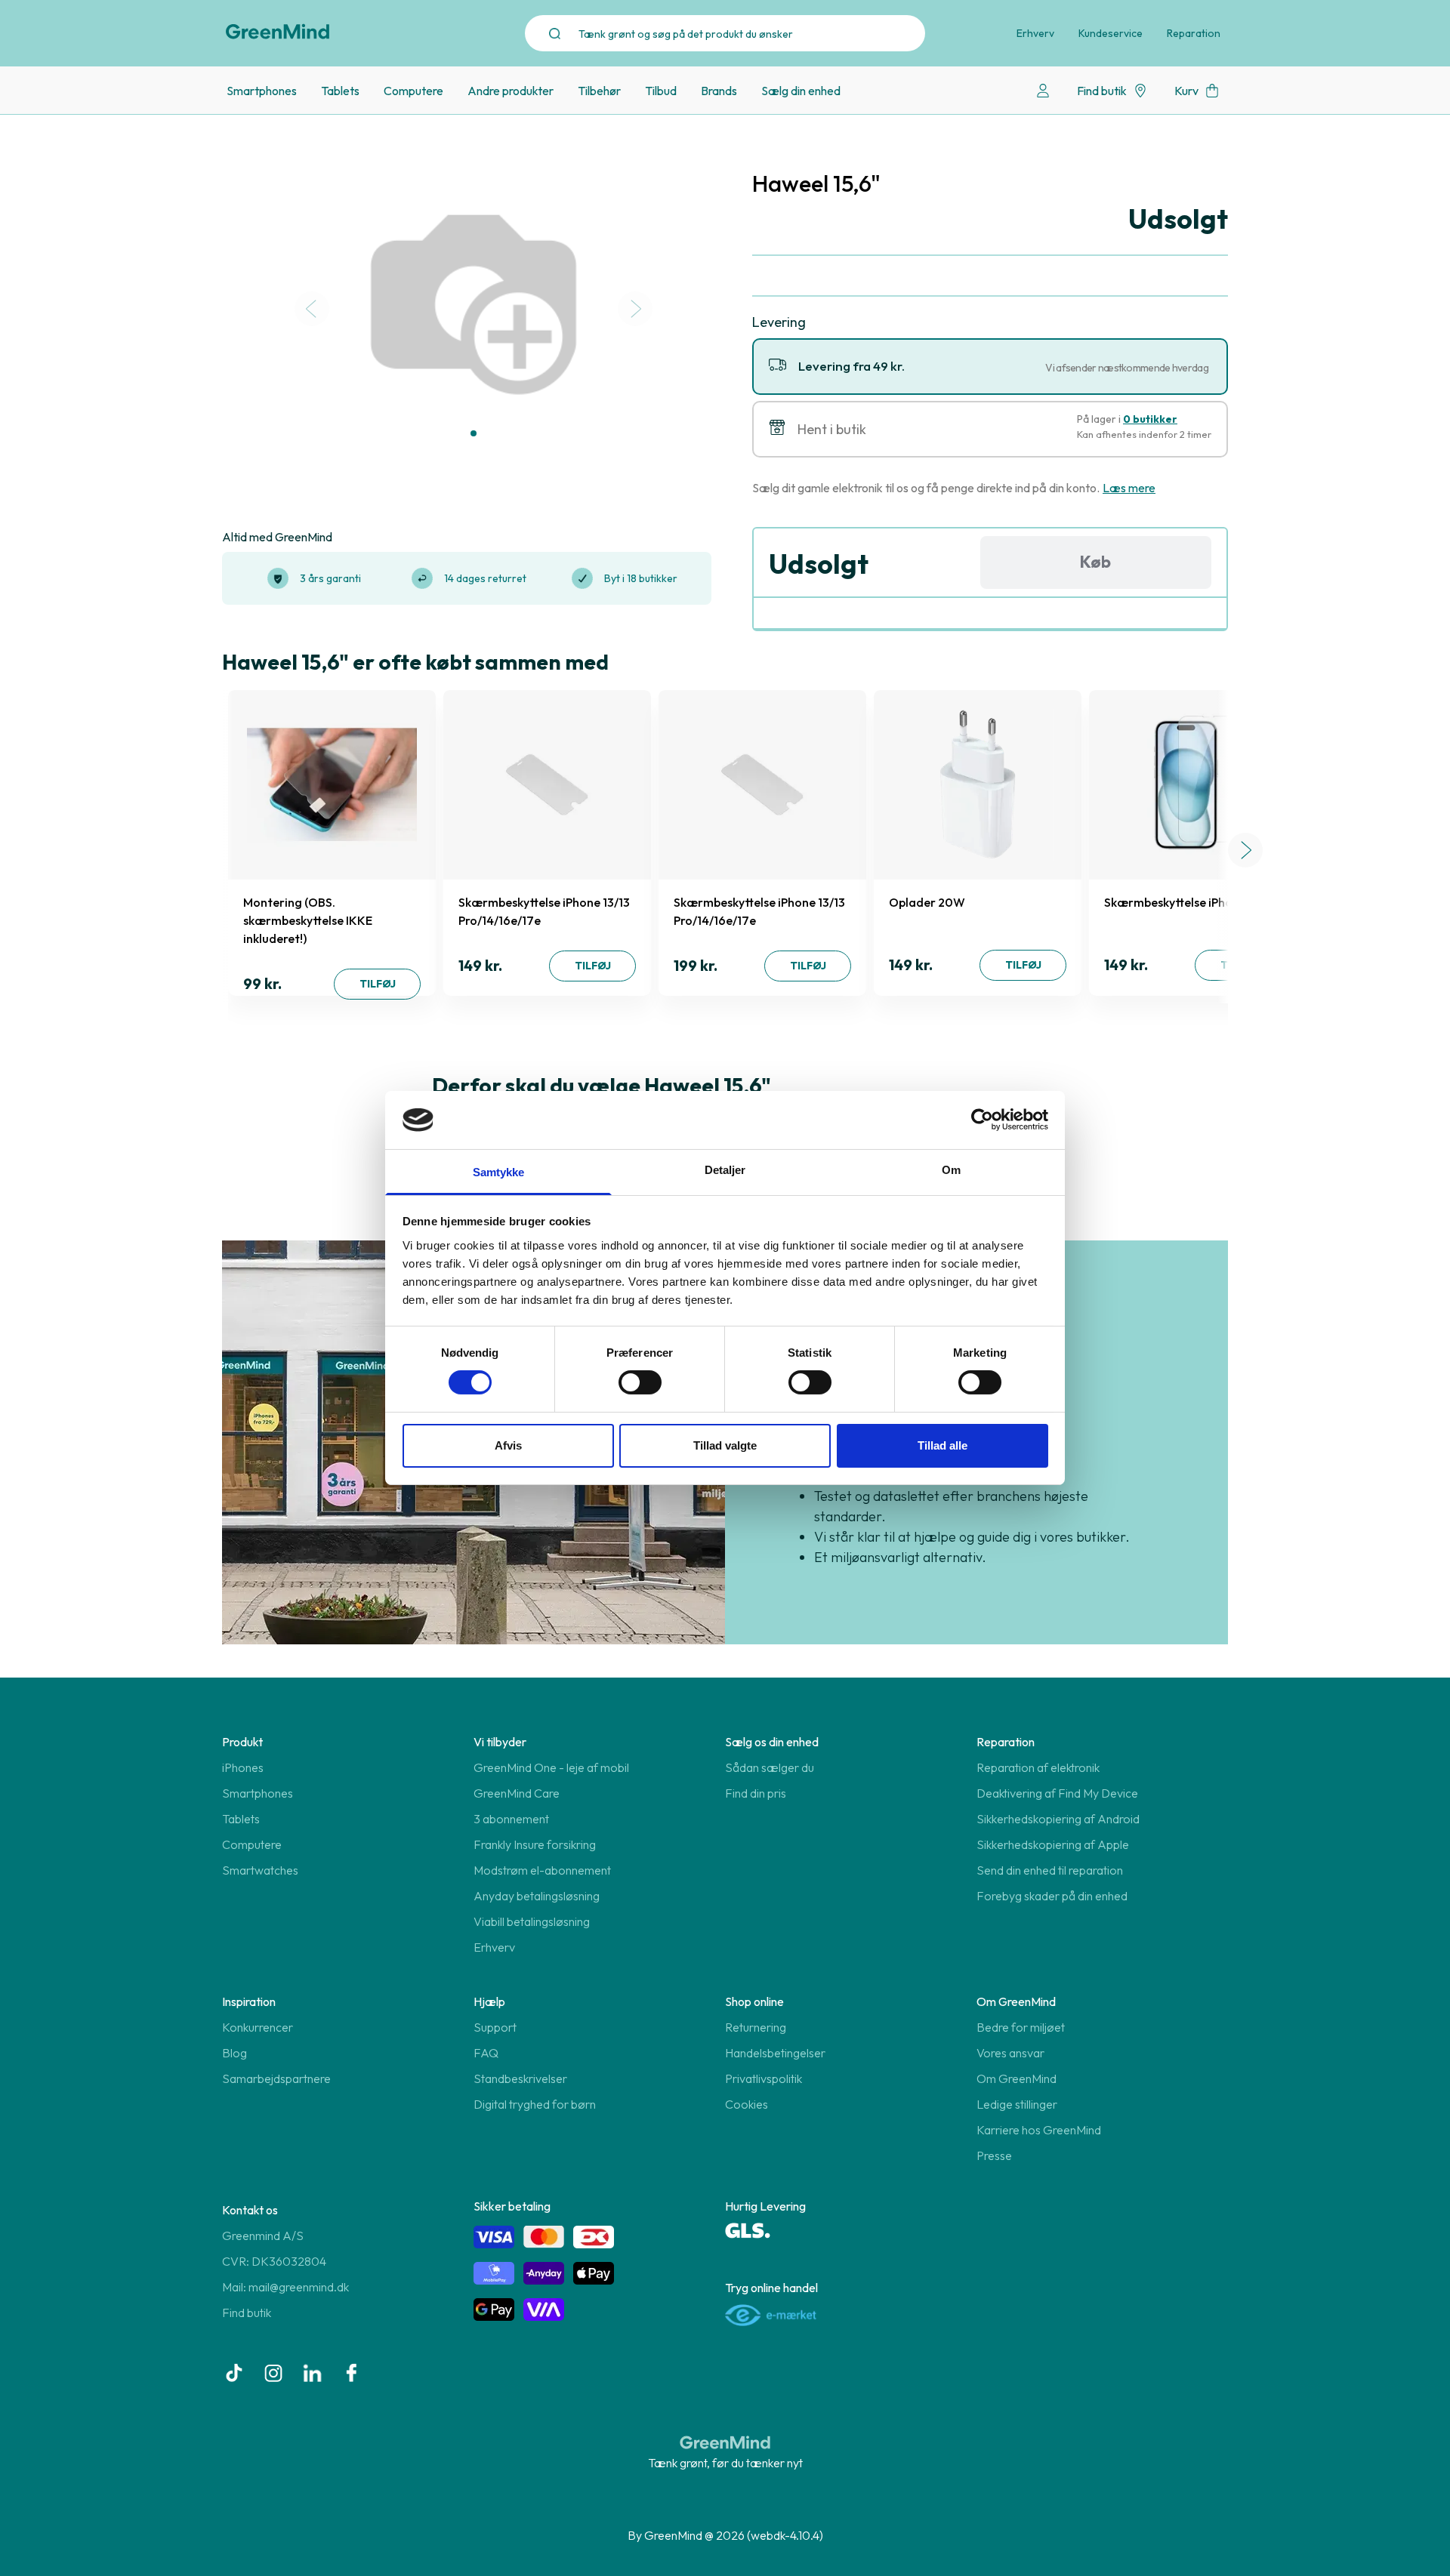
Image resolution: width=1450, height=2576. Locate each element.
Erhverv (1035, 33)
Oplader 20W (927, 902)
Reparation (1194, 33)
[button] (474, 433)
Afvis (508, 1445)
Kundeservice (1111, 33)
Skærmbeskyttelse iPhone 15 (1182, 902)
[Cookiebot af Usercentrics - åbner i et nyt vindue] (982, 1120)
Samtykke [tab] (499, 1172)
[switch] (640, 1382)
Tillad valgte (725, 1445)
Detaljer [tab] (725, 1170)
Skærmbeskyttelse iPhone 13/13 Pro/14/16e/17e (544, 911)
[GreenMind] (278, 32)
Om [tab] (951, 1170)
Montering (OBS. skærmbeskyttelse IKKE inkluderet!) (308, 920)
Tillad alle (942, 1445)
